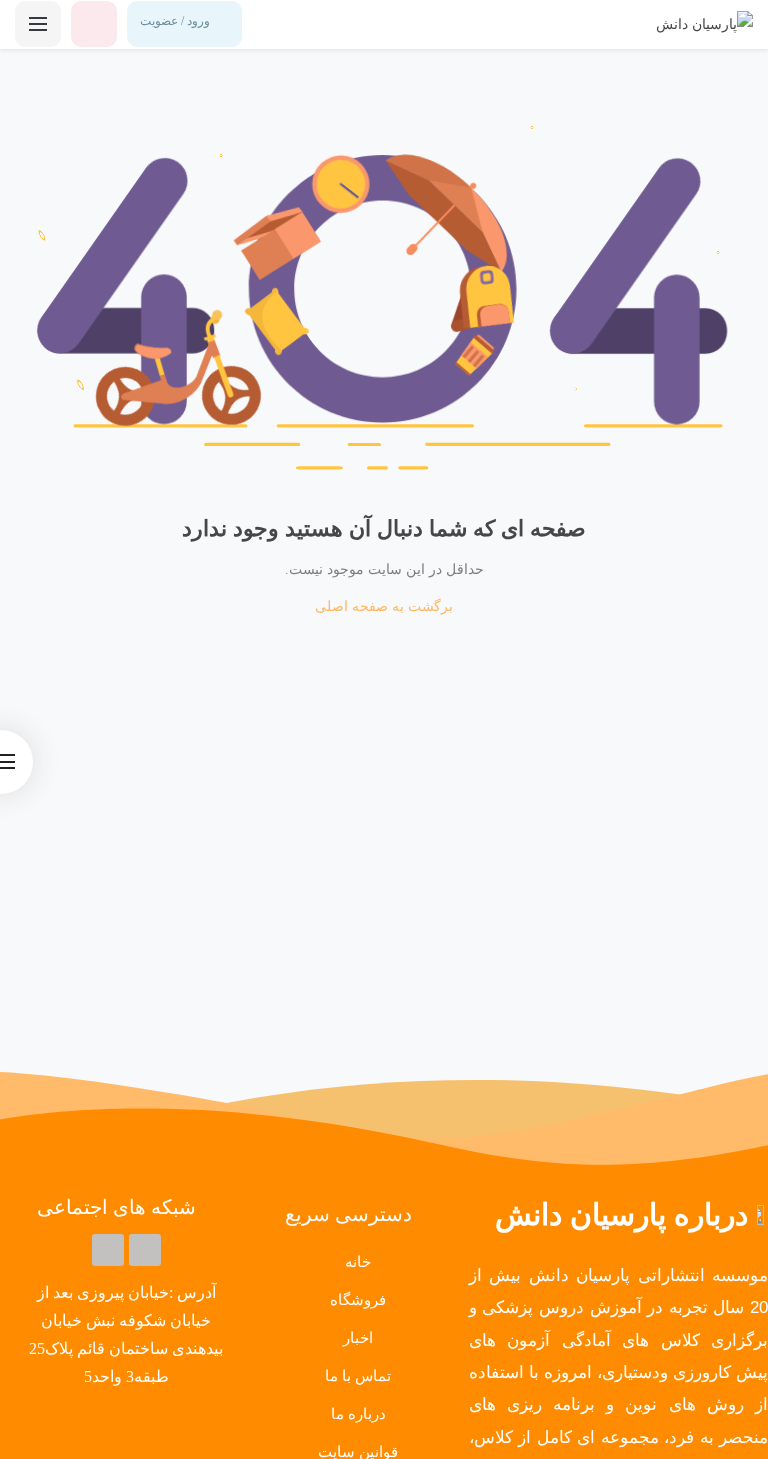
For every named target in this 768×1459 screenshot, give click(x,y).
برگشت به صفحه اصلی (384, 606)
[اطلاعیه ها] (94, 24)
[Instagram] (108, 1250)
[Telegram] (145, 1250)
